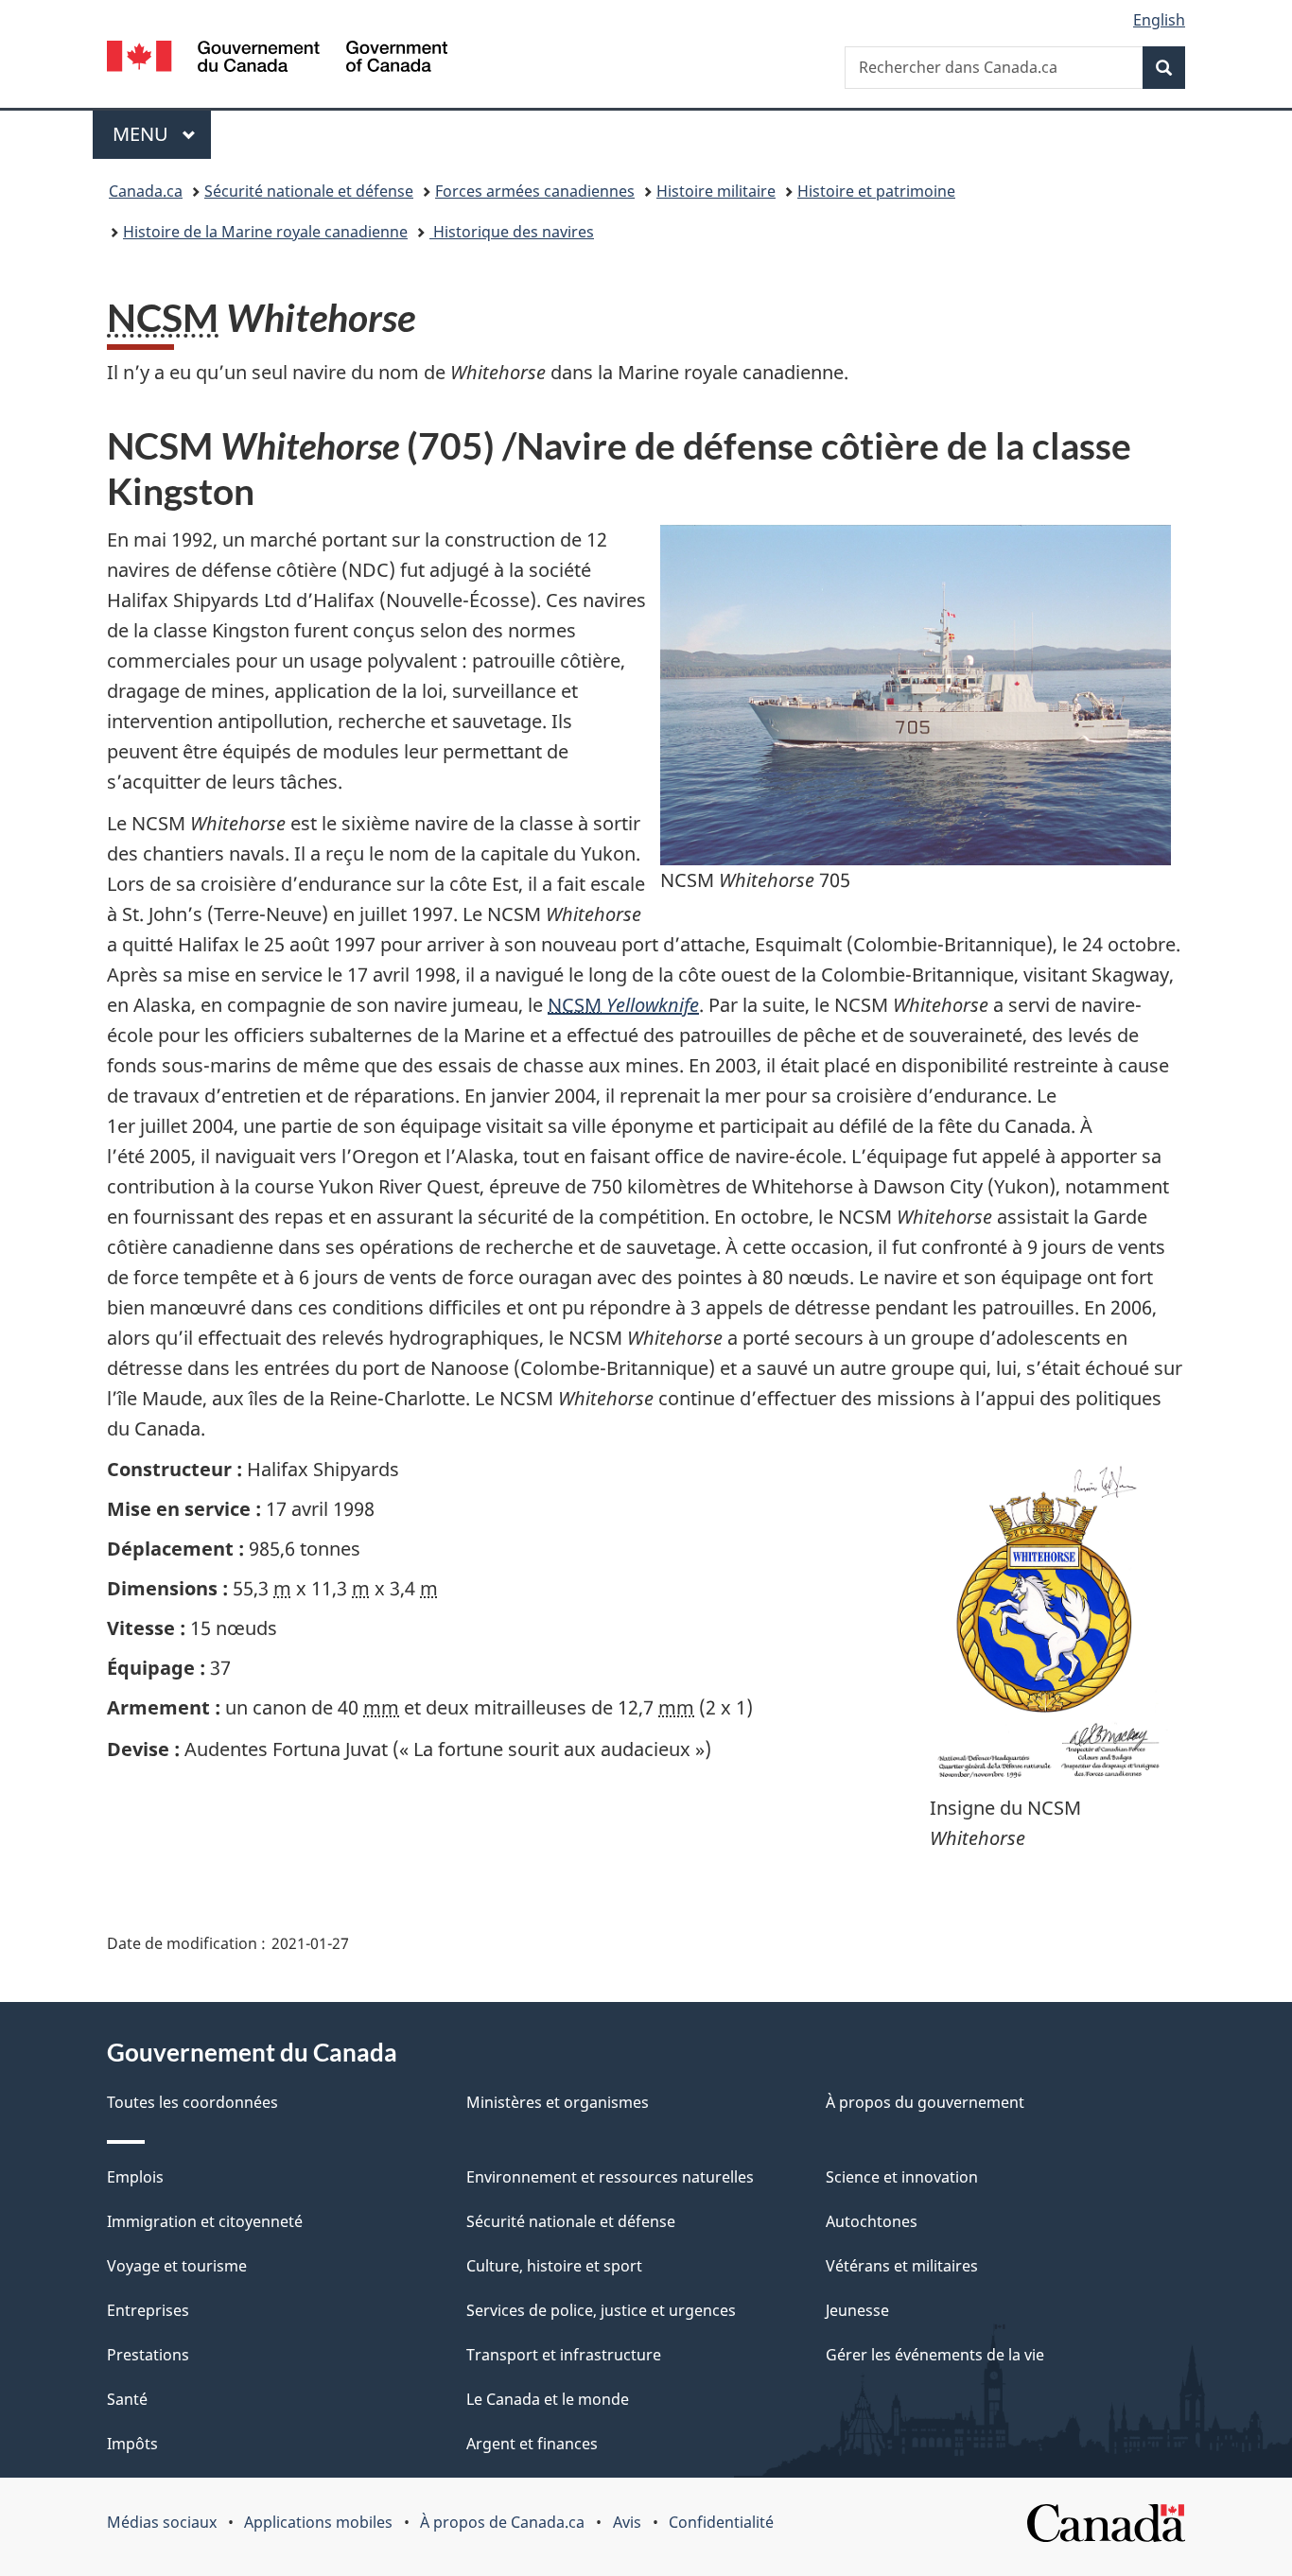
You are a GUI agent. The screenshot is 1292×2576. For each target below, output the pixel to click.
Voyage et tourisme (177, 2266)
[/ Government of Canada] (277, 59)
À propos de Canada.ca (502, 2522)
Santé (127, 2399)
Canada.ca (146, 191)
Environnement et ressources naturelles (610, 2177)
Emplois (135, 2177)
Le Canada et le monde (548, 2399)
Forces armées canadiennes (535, 191)
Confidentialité (721, 2522)
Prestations (148, 2355)
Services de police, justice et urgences (601, 2310)
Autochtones (872, 2221)
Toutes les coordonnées (192, 2102)
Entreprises (148, 2310)
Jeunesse (857, 2310)
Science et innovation (902, 2177)
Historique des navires (512, 232)
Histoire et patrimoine (876, 191)
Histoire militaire (716, 191)
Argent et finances (532, 2444)
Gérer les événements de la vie (935, 2355)
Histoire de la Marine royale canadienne (265, 232)
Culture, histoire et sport (554, 2266)
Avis (627, 2522)
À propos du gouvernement (925, 2102)
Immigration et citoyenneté (205, 2221)
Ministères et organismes (558, 2102)
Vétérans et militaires (902, 2266)
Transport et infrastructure (564, 2355)
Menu (162, 134)
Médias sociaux (162, 2522)
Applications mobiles (318, 2522)
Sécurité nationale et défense (309, 191)
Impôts (132, 2444)
